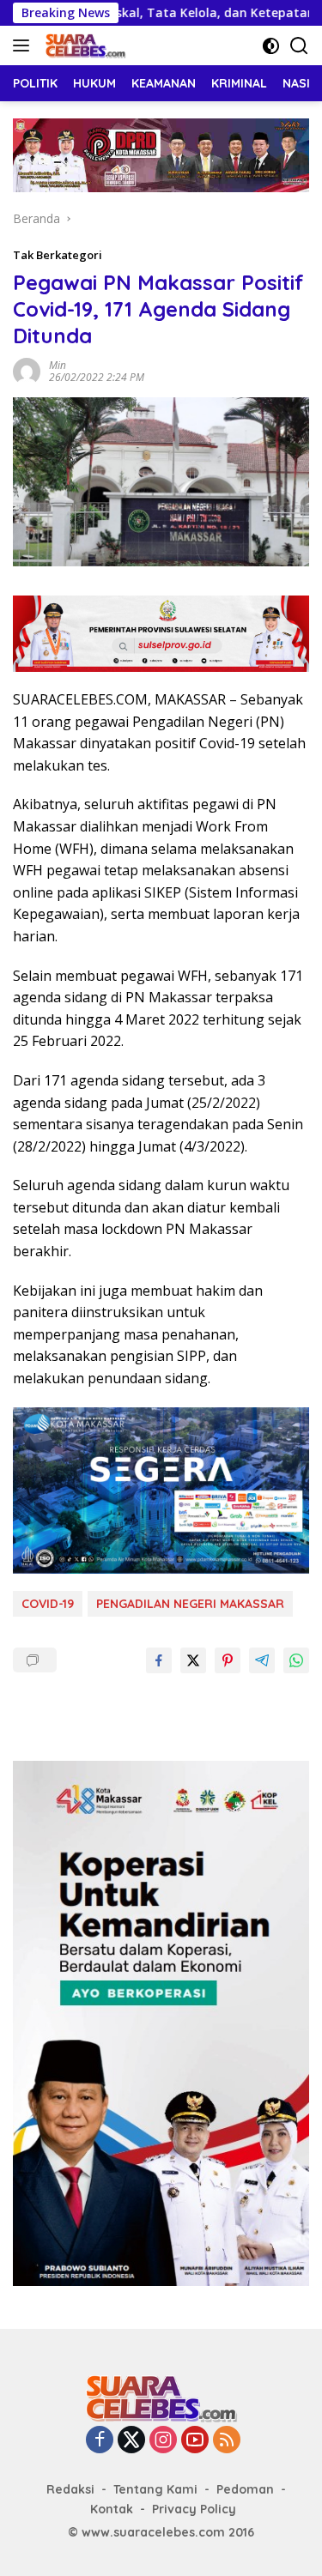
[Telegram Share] (262, 1660)
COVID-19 (48, 1604)
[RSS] (227, 2441)
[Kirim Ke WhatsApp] (296, 1660)
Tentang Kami (155, 2489)
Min (58, 365)
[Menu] (24, 45)
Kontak (112, 2509)
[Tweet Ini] (193, 1660)
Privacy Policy (194, 2509)
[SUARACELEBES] (83, 45)
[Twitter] (131, 2441)
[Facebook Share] (159, 1660)
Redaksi (70, 2489)
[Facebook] (100, 2441)
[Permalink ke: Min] (27, 370)
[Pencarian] (299, 46)
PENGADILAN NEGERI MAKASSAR (190, 1604)
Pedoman (245, 2489)
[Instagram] (163, 2441)
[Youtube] (195, 2441)
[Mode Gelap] (271, 46)
